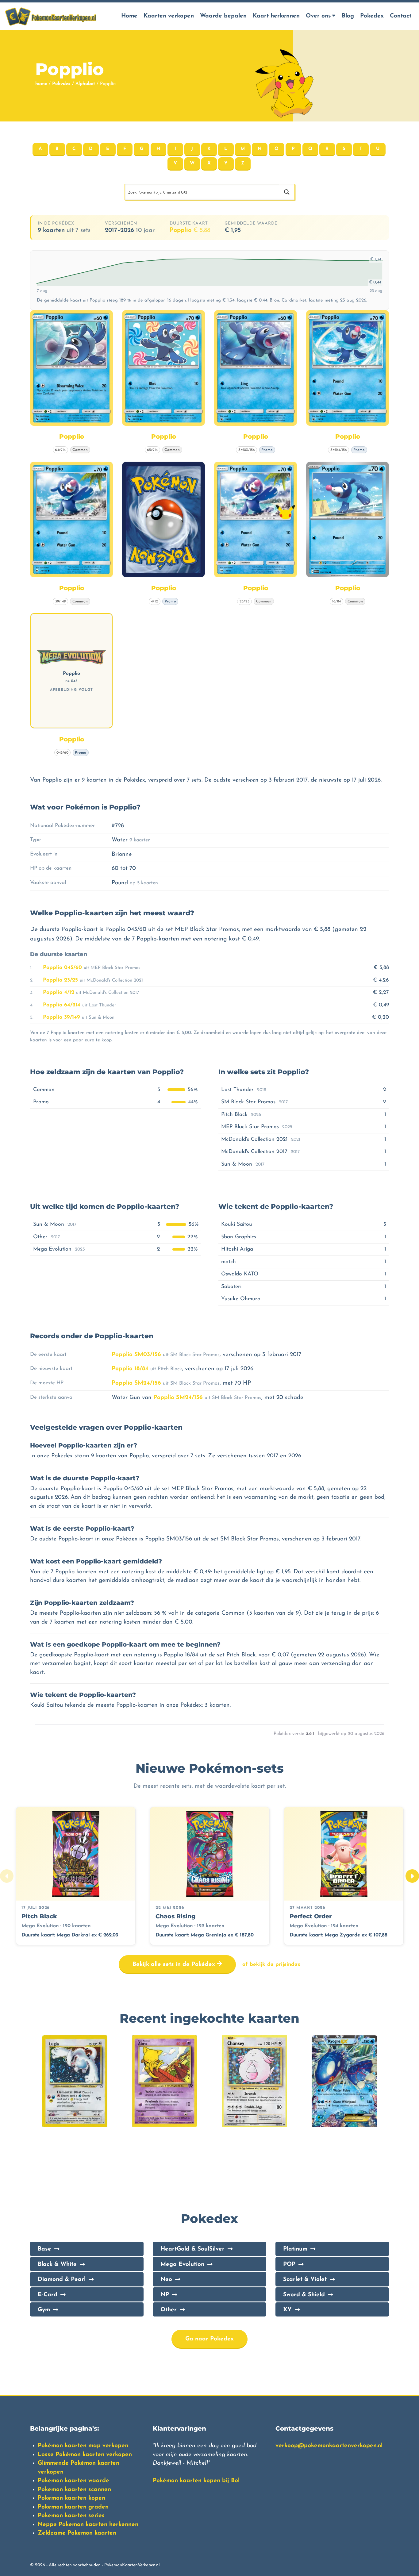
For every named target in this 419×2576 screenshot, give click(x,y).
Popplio (190, 230)
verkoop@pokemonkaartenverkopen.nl (329, 2446)
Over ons (318, 16)
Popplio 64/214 (62, 1005)
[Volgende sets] (412, 1876)
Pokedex (372, 16)
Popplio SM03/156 (136, 1355)
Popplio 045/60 (62, 968)
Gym (44, 2310)
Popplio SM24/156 (136, 1383)
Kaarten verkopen (169, 16)
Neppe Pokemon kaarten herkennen (88, 2525)
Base (44, 2249)
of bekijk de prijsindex (271, 1965)
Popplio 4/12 (59, 992)
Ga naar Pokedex (209, 2339)
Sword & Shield (304, 2295)
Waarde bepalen (223, 16)
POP (289, 2265)
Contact (401, 16)
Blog (348, 16)
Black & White (57, 2265)
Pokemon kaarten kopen (71, 2498)
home (41, 84)
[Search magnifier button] (287, 192)
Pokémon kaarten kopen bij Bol (196, 2481)
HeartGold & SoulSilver (192, 2249)
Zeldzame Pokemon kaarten (77, 2533)
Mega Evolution (182, 2265)
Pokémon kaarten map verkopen (83, 2446)
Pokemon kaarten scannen (74, 2490)
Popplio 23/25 (60, 980)
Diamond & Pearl (62, 2280)
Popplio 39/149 (62, 1017)
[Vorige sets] (7, 1876)
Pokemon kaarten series (71, 2516)
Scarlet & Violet (305, 2280)
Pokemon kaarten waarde (73, 2481)
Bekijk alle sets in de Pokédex (175, 1965)
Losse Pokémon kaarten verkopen (85, 2455)
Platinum (295, 2249)
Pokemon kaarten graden (73, 2507)
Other (169, 2310)
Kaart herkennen (276, 16)
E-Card (48, 2295)
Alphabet (85, 84)
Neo (166, 2280)
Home (129, 16)
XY (287, 2310)
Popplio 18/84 (130, 1369)
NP (165, 2295)
